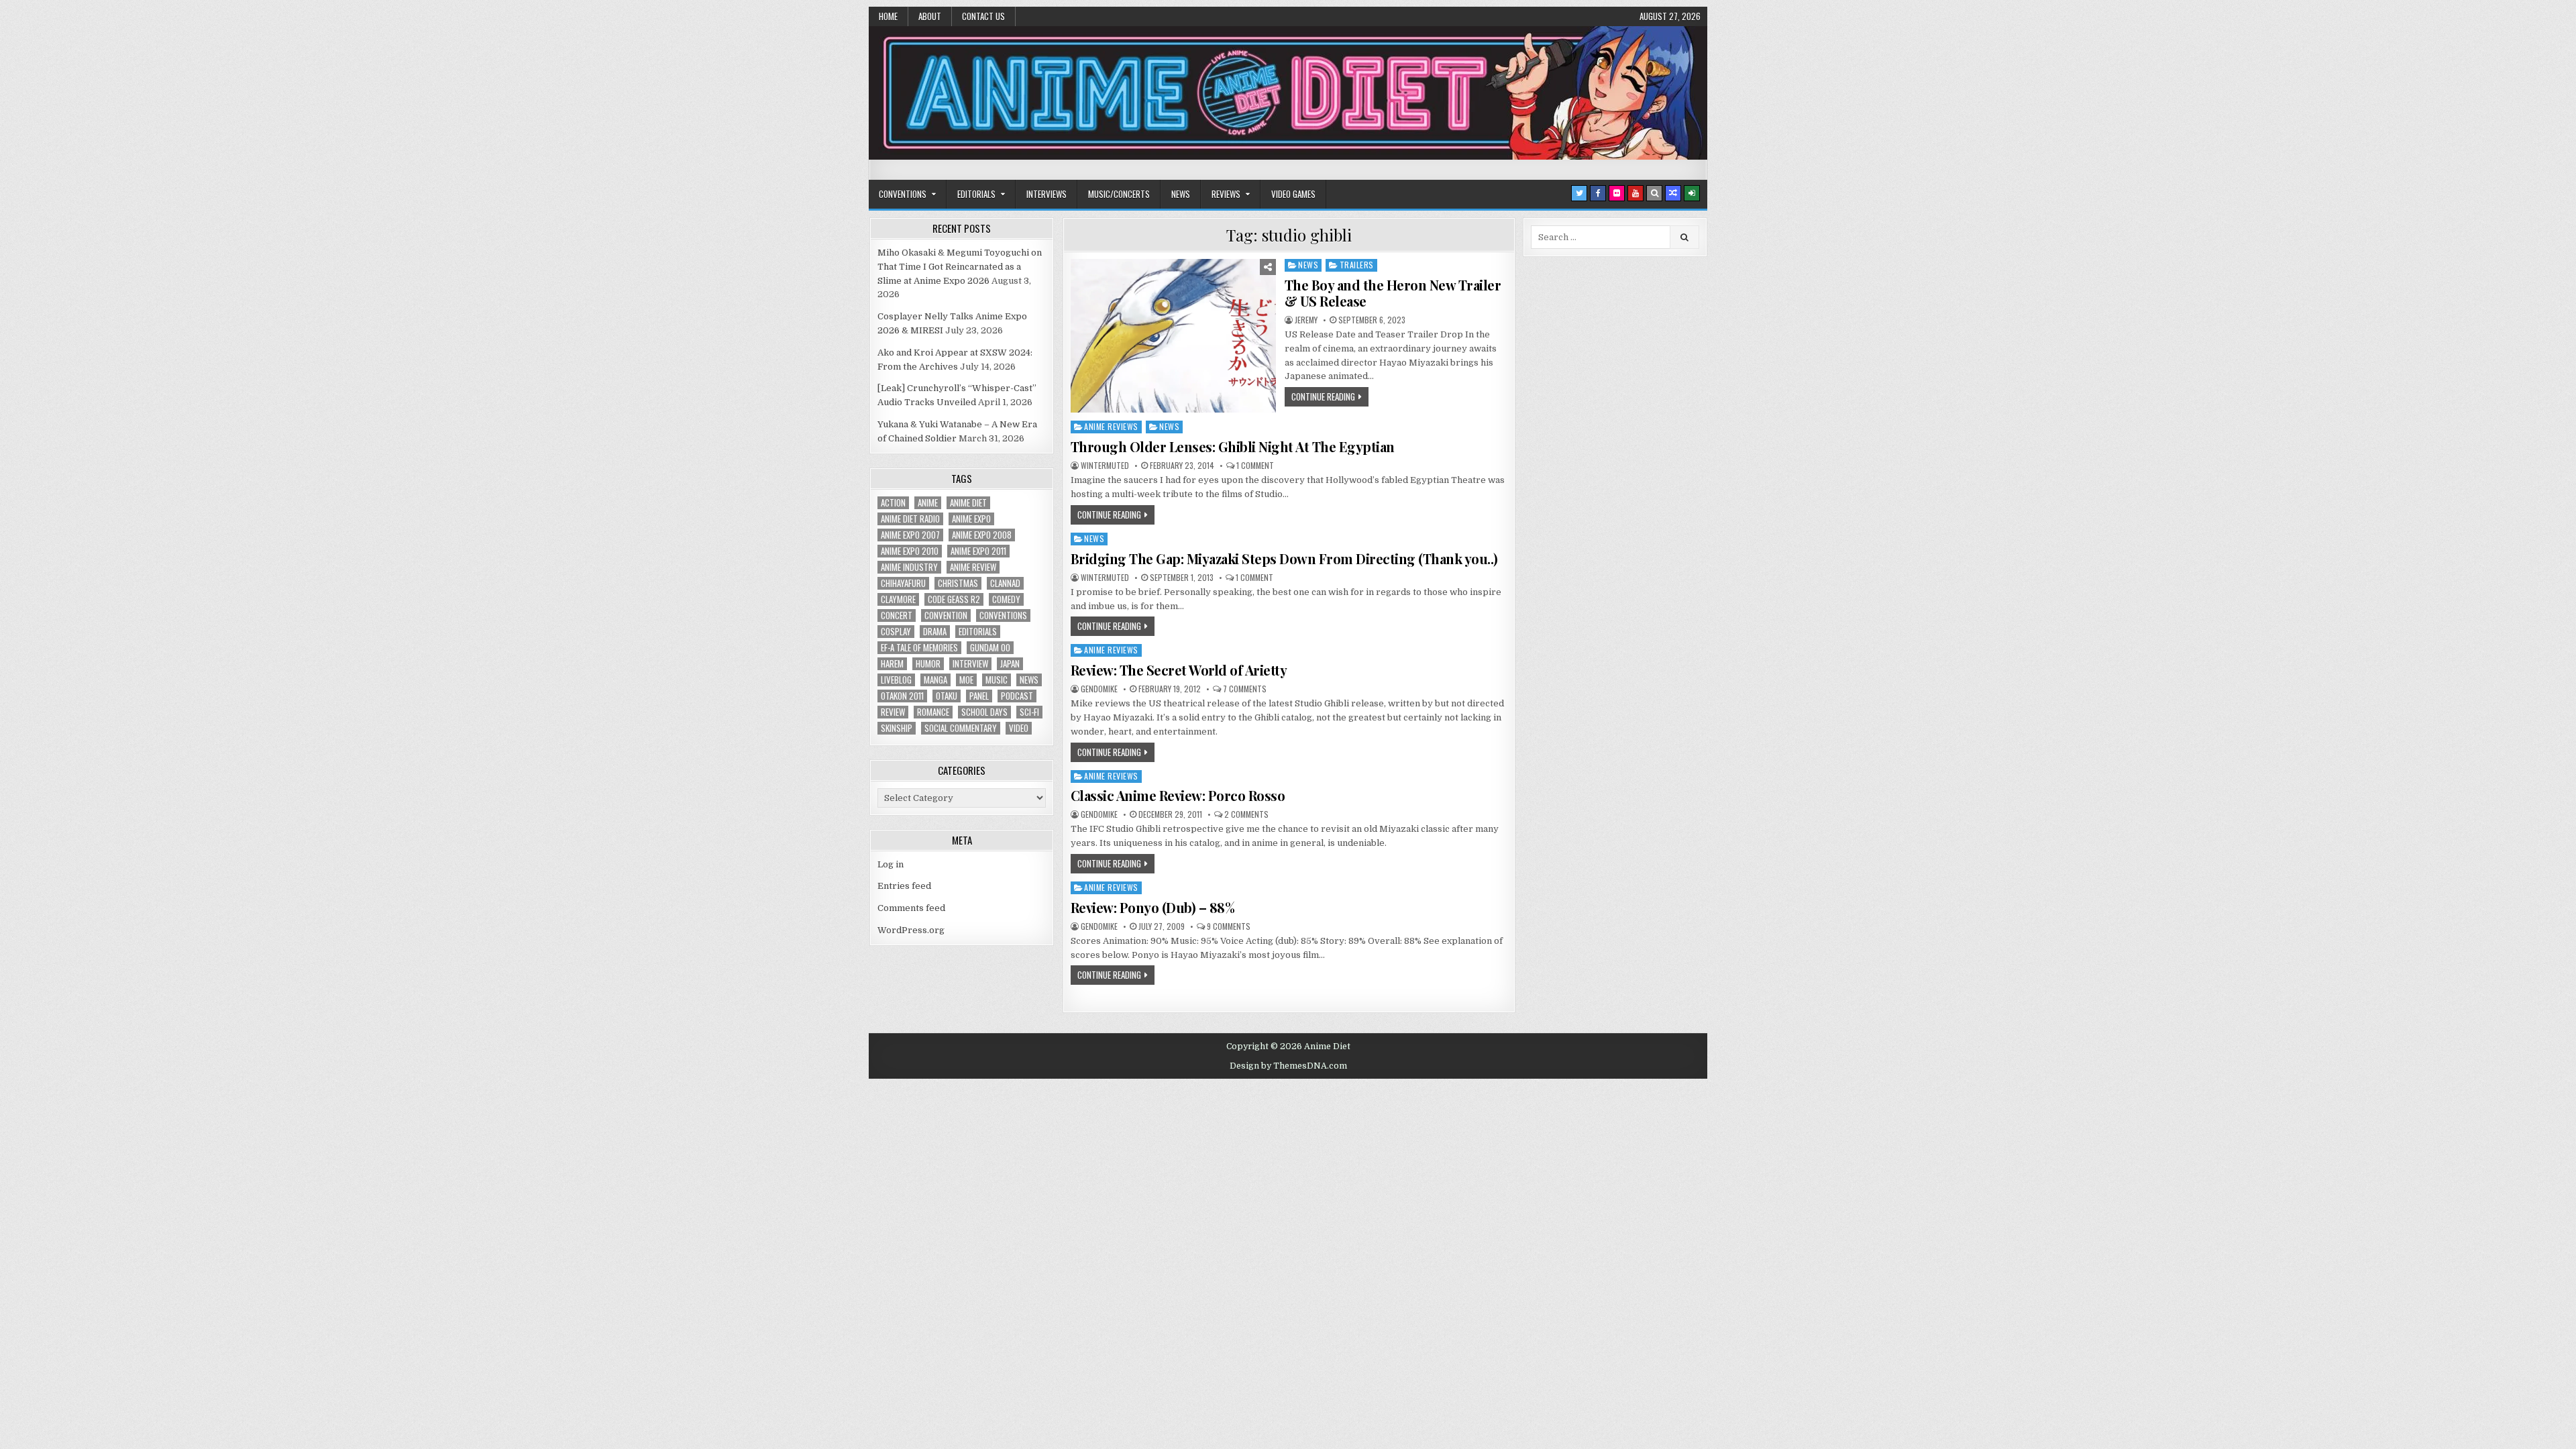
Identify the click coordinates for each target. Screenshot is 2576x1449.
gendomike (1099, 689)
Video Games (1293, 194)
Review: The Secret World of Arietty (1179, 670)
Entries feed (904, 886)
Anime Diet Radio (910, 519)
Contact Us (983, 16)
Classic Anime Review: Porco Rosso (1178, 795)
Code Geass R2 (954, 599)
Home (888, 16)
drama (935, 632)
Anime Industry (909, 567)
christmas (958, 583)
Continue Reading (1323, 396)
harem (892, 664)
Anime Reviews (1111, 426)
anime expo (971, 519)
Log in (891, 864)
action (893, 503)
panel (979, 696)
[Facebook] (1598, 193)
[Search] (1654, 193)
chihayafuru (903, 583)
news (1029, 680)
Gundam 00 (990, 648)
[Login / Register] (1692, 193)
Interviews (1046, 194)
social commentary (961, 728)
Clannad (1005, 583)
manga (935, 680)
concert (897, 615)
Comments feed (911, 908)
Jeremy (1306, 320)
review (893, 712)
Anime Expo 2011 (978, 551)
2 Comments (1246, 814)
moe (966, 680)
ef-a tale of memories (919, 648)
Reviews (1226, 194)
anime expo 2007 (910, 535)
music (997, 680)
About (930, 16)
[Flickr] (1617, 193)
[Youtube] (1635, 193)
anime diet (968, 503)
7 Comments (1245, 689)
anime (928, 503)
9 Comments (1229, 926)
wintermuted (1105, 466)
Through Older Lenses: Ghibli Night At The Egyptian (1233, 446)
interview (970, 664)
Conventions (903, 194)
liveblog (896, 680)
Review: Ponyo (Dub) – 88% (1153, 907)
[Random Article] (1673, 193)
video (1019, 728)
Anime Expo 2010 (910, 551)
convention (946, 615)
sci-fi (1029, 712)
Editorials (976, 194)
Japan (1010, 664)
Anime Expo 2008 (982, 535)
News (1181, 194)
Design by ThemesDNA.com (1288, 1066)
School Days (984, 712)
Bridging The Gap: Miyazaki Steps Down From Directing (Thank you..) (1284, 558)
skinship (897, 728)
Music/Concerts (1119, 194)
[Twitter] (1579, 193)
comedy (1006, 599)
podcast (1017, 696)
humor (928, 664)
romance (933, 712)
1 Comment (1255, 466)
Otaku (947, 696)
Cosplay (896, 632)
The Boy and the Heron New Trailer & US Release (1393, 293)
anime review (973, 567)
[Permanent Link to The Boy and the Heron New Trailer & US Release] (1173, 336)
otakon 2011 (902, 696)
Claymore (898, 599)
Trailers (1357, 265)
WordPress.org (911, 930)
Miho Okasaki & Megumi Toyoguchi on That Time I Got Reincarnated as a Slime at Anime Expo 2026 (960, 267)
